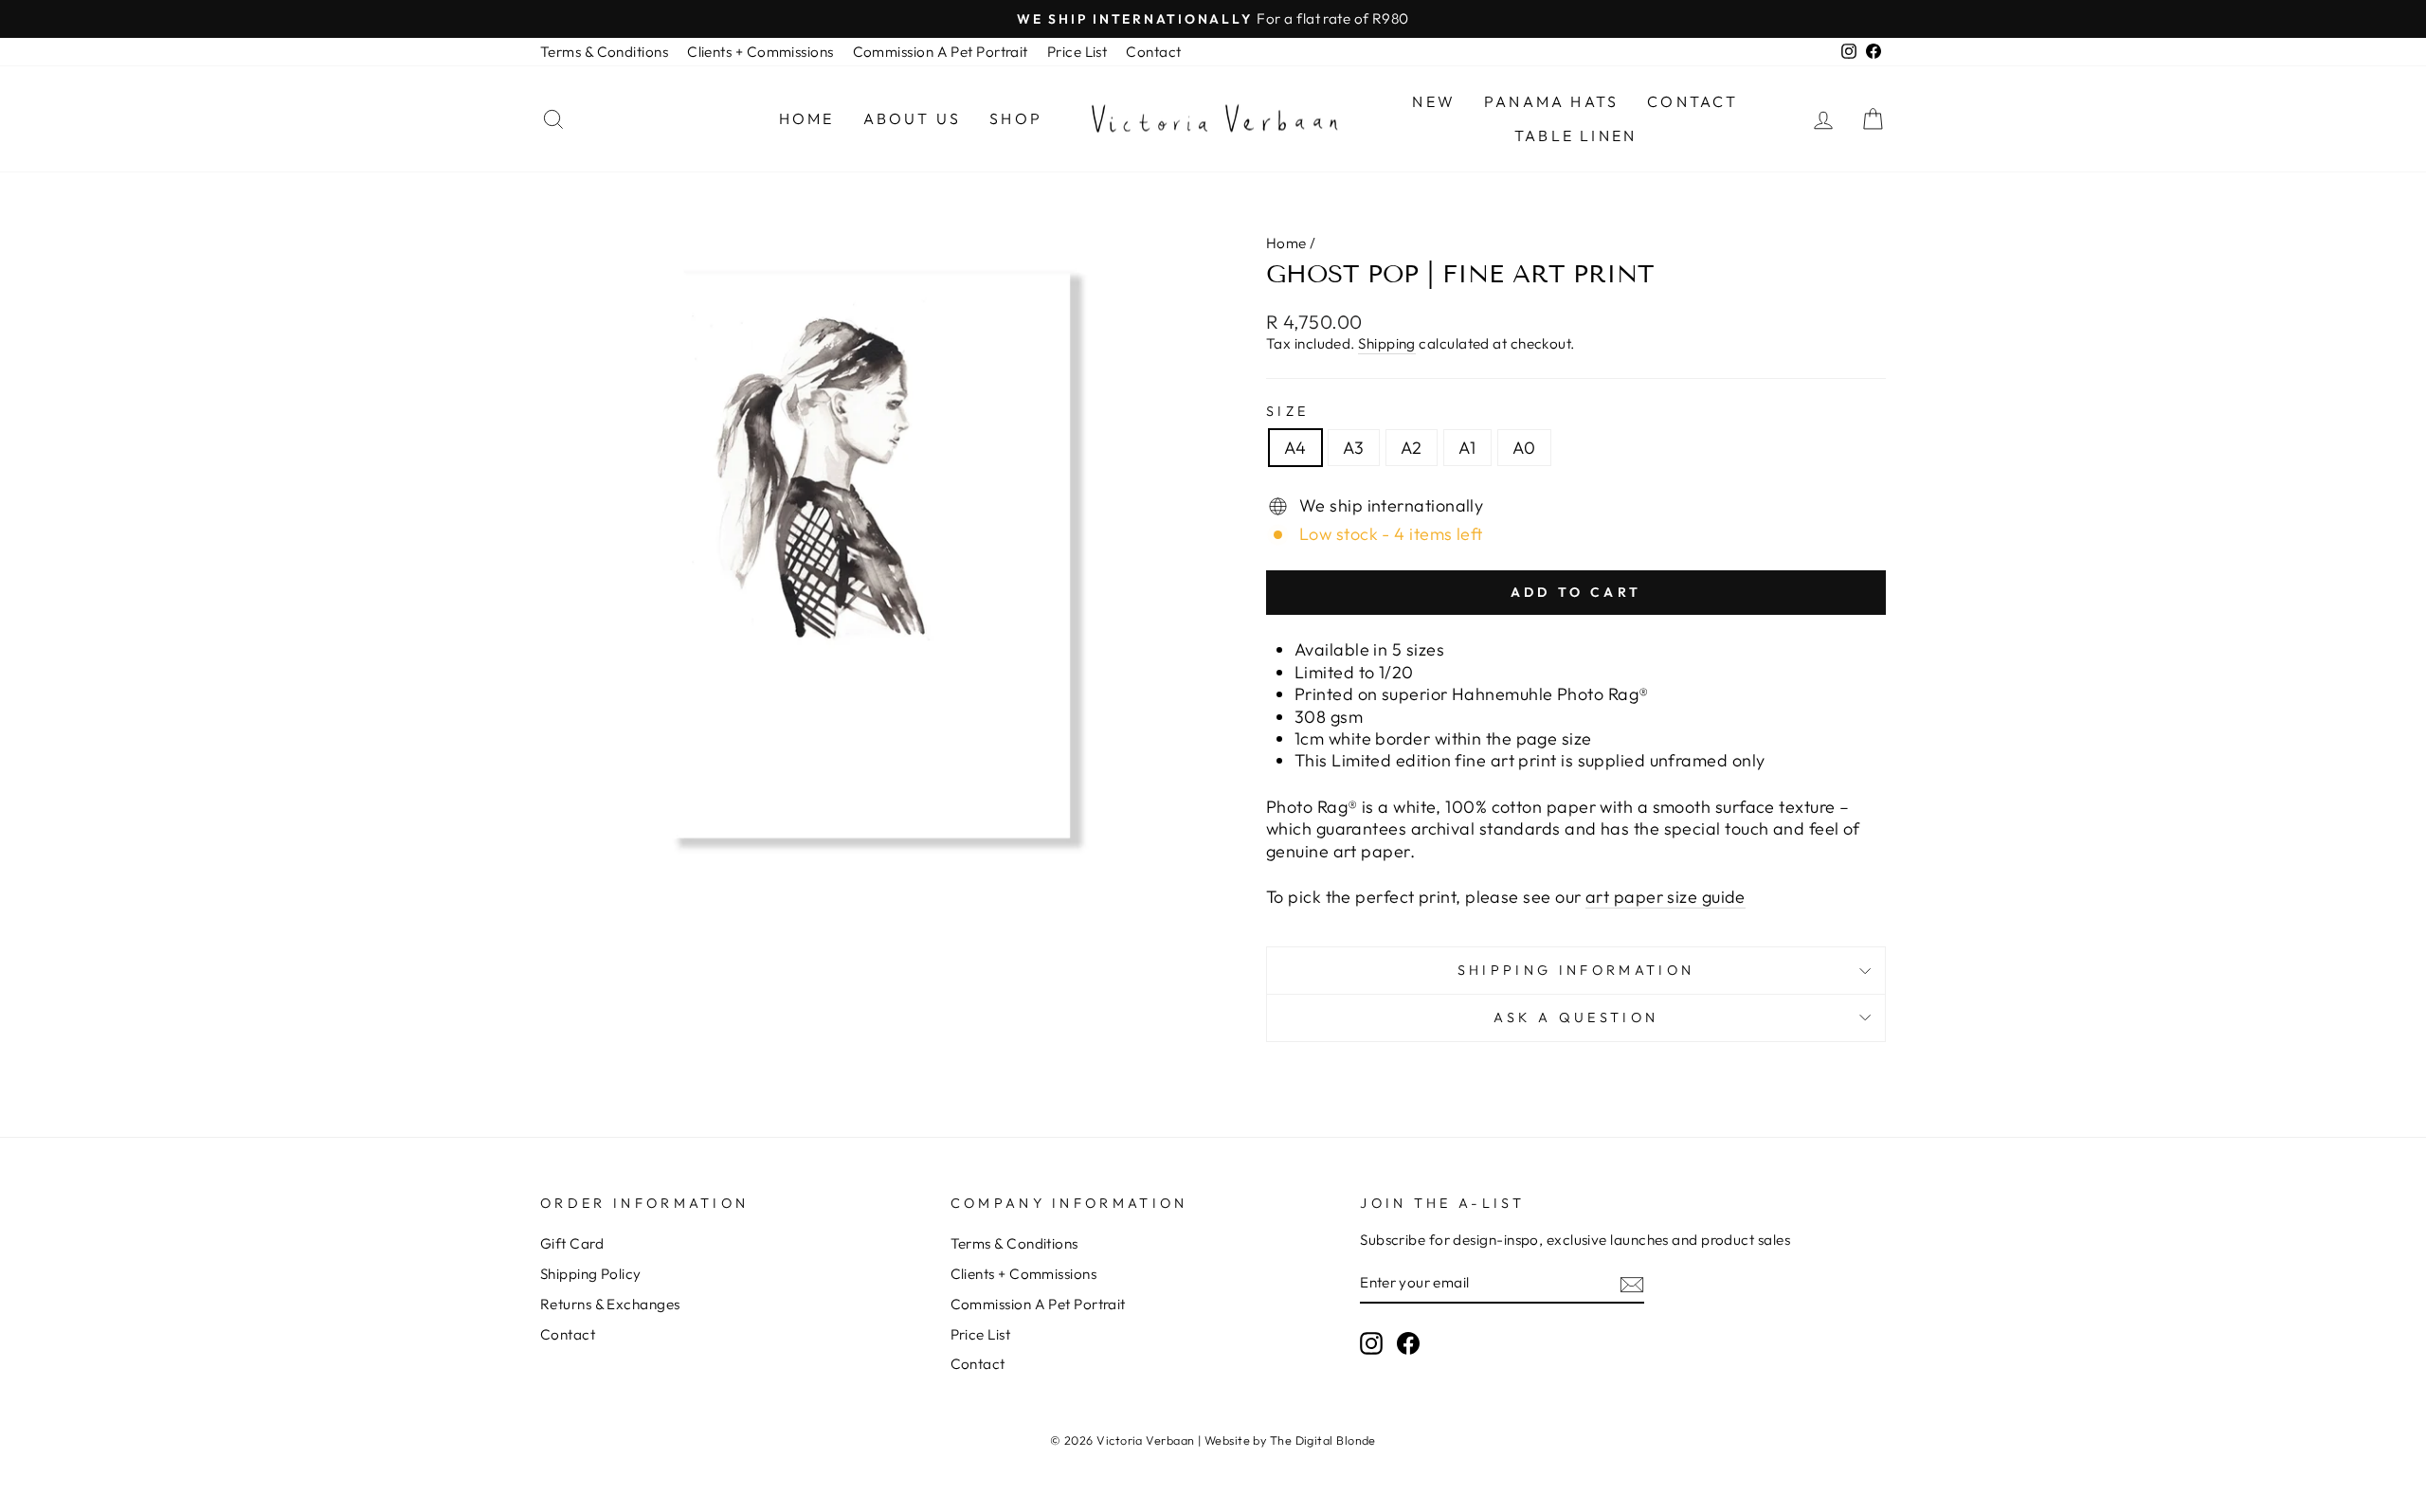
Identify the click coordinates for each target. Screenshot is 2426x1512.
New (1434, 101)
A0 (1524, 448)
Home (807, 118)
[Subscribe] (1632, 1284)
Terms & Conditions (604, 52)
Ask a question (1576, 1017)
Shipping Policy (591, 1274)
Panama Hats (1551, 101)
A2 (1412, 448)
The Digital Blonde (1323, 1440)
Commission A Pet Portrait (941, 52)
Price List (1077, 52)
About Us (913, 118)
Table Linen (1575, 135)
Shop (1016, 118)
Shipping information (1576, 970)
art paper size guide (1666, 897)
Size (1287, 411)
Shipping (1387, 343)
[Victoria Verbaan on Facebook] (1408, 1343)
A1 (1467, 448)
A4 (1295, 448)
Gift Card (572, 1243)
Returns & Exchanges (610, 1304)
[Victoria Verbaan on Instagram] (1371, 1343)
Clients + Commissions (760, 52)
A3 (1354, 448)
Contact (1153, 52)
